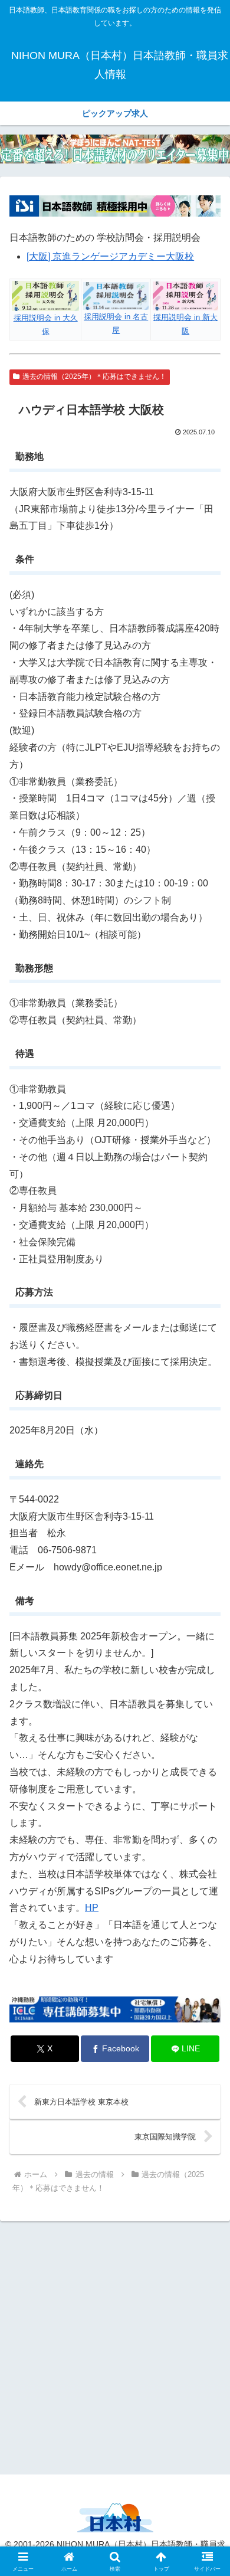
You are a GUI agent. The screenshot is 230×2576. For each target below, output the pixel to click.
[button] (207, 1849)
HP (92, 1908)
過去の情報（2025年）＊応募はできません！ (94, 377)
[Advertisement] (115, 2346)
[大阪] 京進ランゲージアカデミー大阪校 (110, 256)
